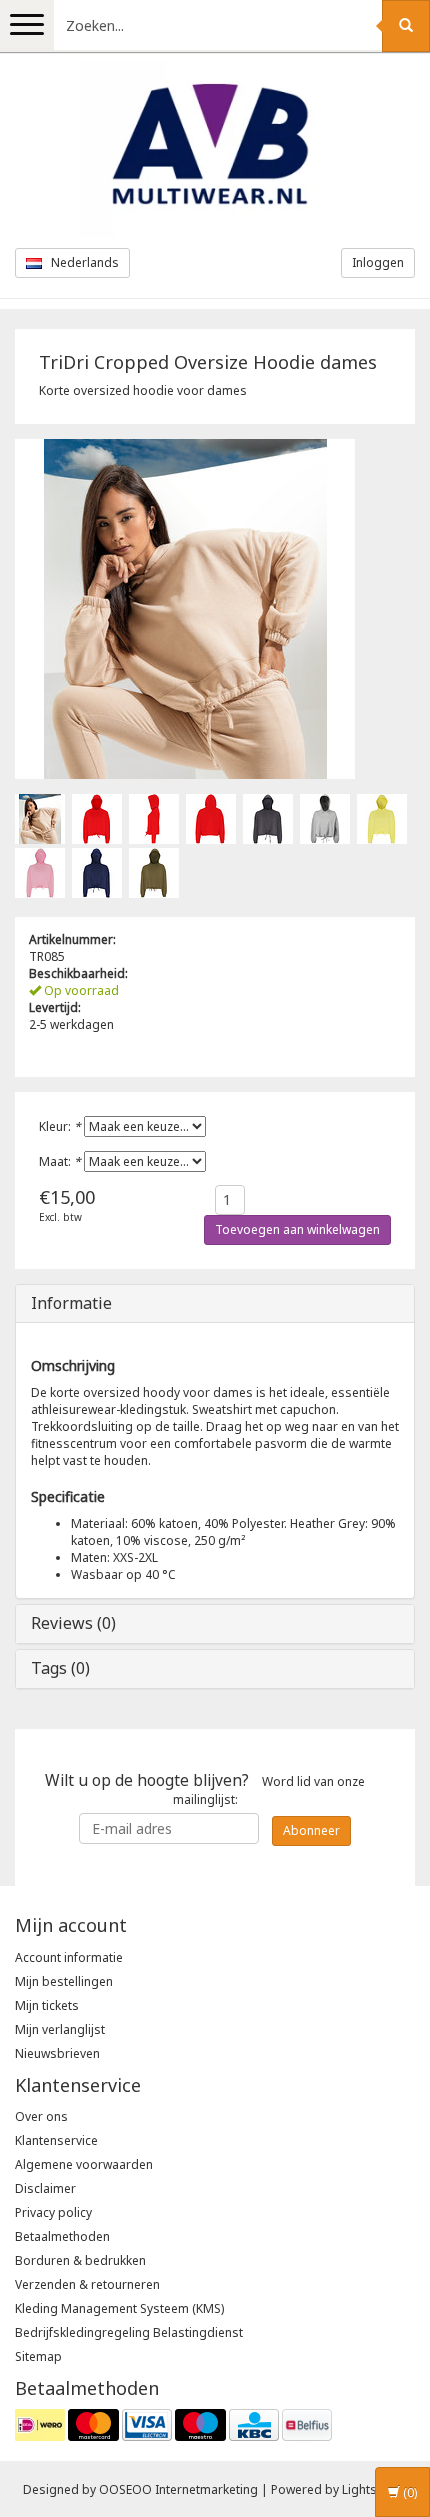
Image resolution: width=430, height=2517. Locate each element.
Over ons (41, 2116)
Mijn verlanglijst (60, 2029)
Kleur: (60, 1126)
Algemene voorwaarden (84, 2164)
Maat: (60, 1161)
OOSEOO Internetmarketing (178, 2489)
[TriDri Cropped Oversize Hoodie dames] (40, 817)
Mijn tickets (47, 2005)
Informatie (71, 1303)
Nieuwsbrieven (57, 2053)
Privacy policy (53, 2212)
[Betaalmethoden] (173, 2423)
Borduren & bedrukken (80, 2260)
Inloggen (378, 262)
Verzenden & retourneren (87, 2284)
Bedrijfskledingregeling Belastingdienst (129, 2332)
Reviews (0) (73, 1623)
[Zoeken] (406, 26)
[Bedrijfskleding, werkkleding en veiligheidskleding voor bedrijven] (215, 149)
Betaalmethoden (62, 2236)
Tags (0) (60, 1668)
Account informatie (69, 1957)
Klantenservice (56, 2140)
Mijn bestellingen (64, 1981)
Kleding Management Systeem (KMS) (119, 2308)
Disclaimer (45, 2188)
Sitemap (38, 2356)
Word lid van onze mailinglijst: (205, 1788)
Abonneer (311, 1830)
